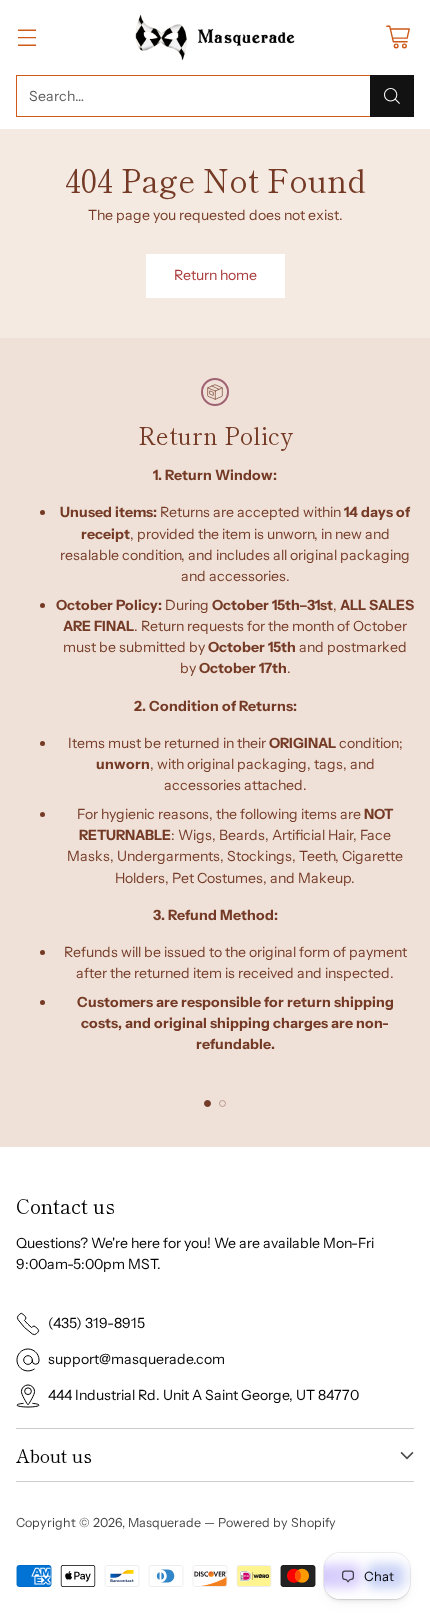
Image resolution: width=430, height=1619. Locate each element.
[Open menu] (26, 37)
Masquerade (164, 1522)
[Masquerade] (215, 37)
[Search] (392, 96)
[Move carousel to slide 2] (222, 1103)
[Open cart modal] (397, 37)
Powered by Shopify (277, 1522)
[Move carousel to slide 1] (207, 1103)
